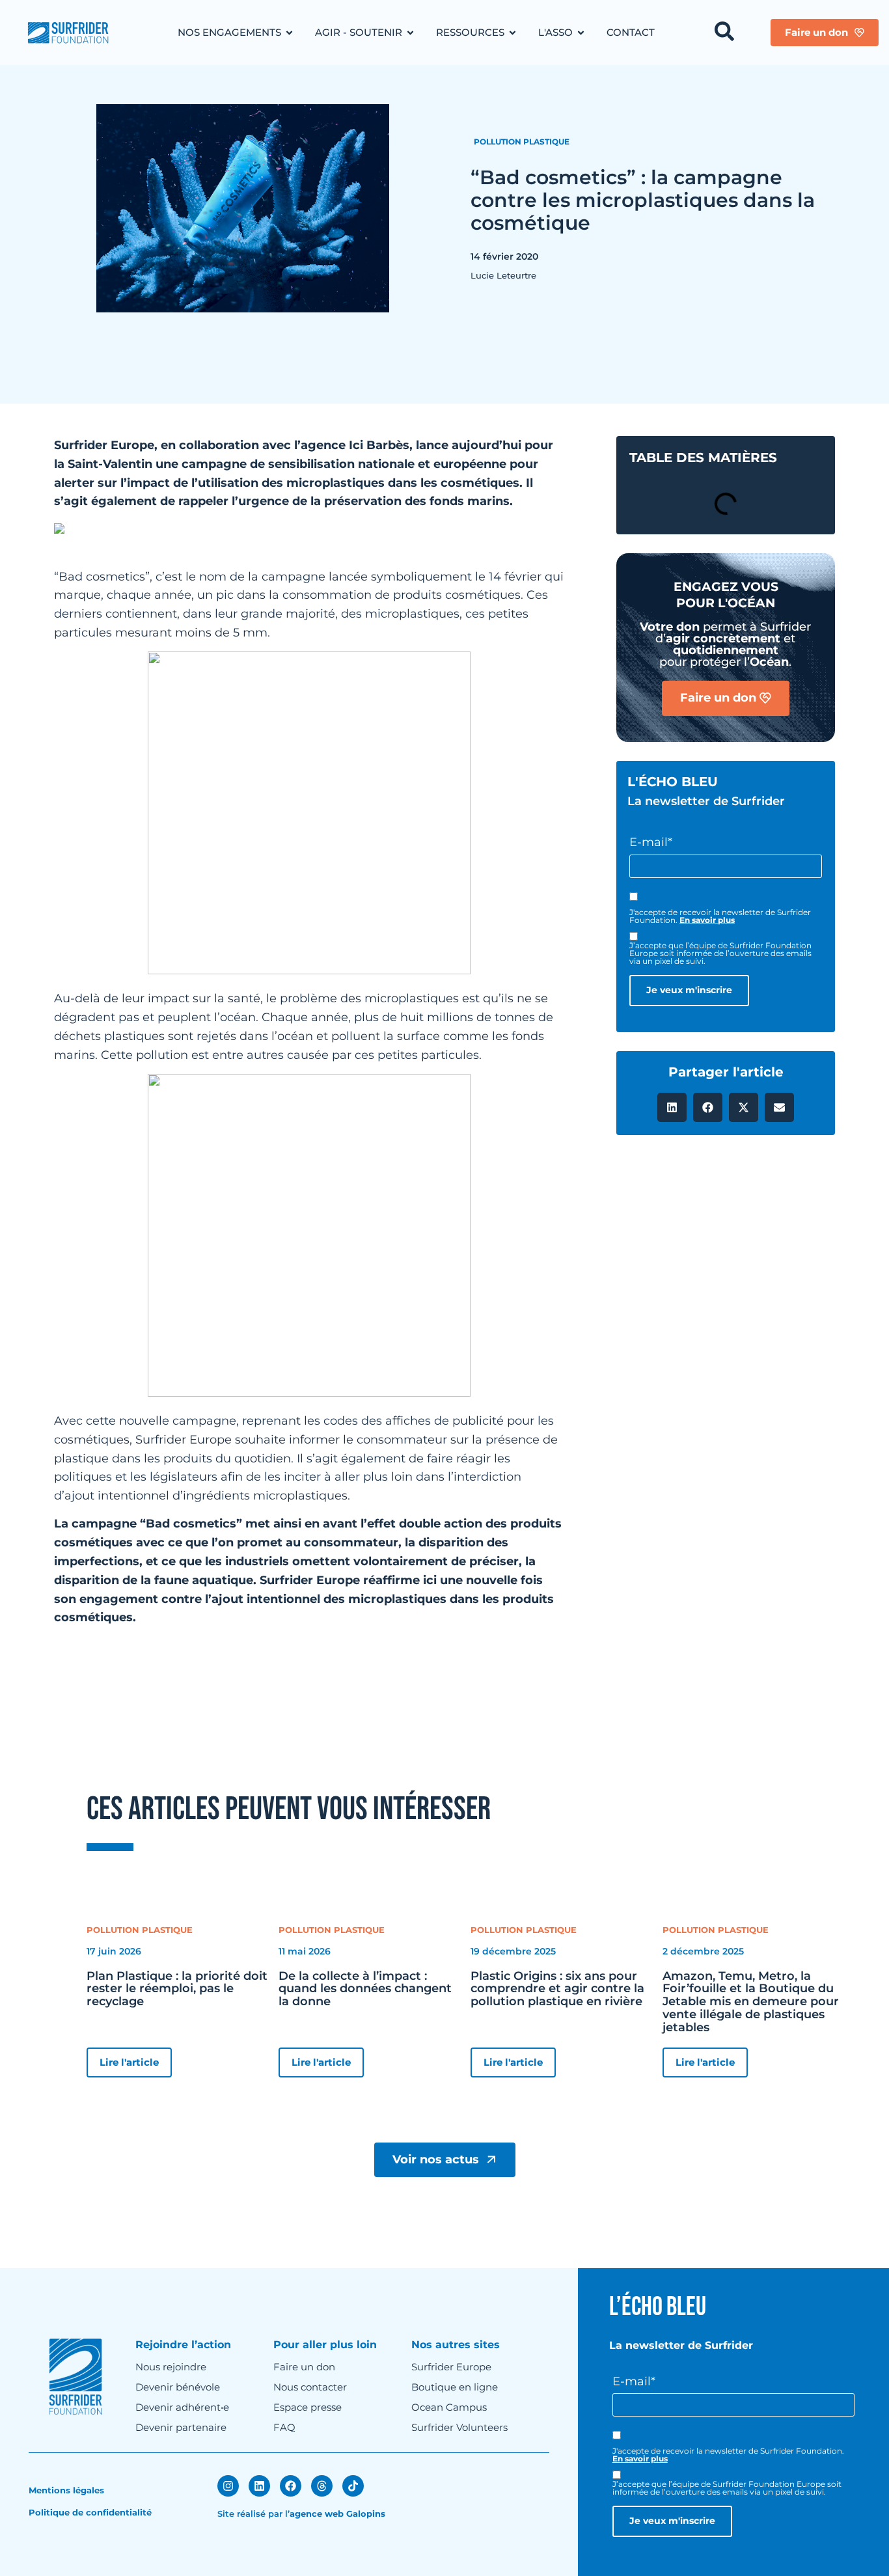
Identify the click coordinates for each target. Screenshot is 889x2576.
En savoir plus (707, 920)
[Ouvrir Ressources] (513, 33)
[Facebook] (291, 2486)
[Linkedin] (259, 2486)
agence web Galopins (337, 2514)
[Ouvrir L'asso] (581, 33)
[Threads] (322, 2486)
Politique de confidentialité (90, 2512)
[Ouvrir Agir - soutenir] (410, 33)
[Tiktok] (353, 2486)
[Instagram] (228, 2486)
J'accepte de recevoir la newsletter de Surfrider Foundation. (720, 916)
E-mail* (651, 842)
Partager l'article (726, 1072)
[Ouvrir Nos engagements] (289, 33)
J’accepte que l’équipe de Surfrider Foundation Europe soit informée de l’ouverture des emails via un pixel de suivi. (720, 953)
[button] (672, 1107)
